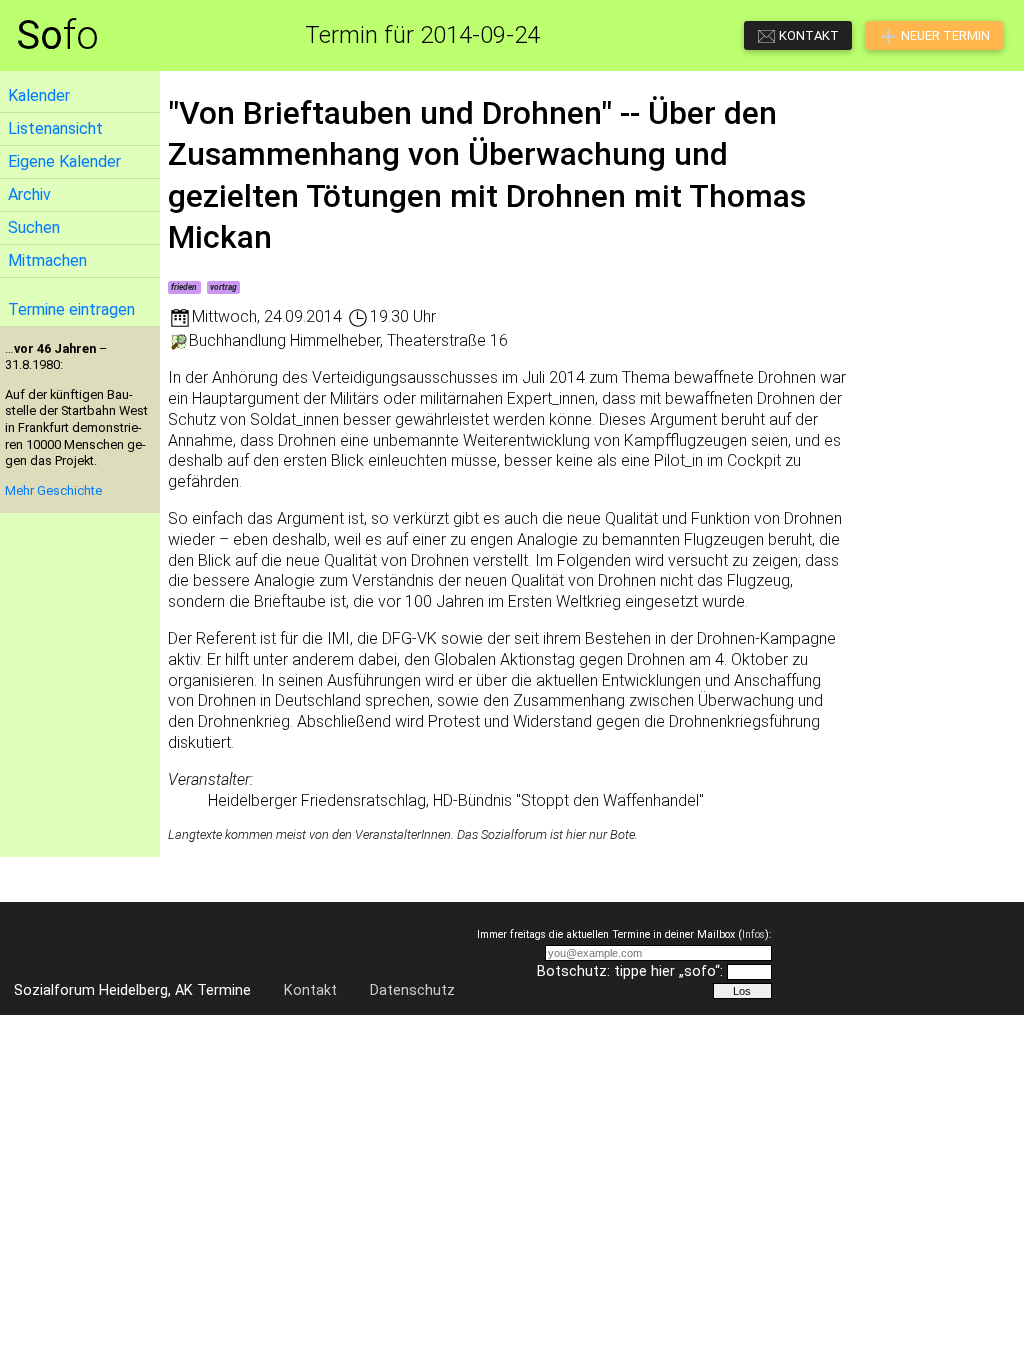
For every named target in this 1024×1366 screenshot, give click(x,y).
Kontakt (310, 990)
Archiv (29, 194)
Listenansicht (55, 128)
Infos (753, 934)
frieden (184, 287)
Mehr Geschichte (53, 490)
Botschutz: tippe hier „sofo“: (630, 971)
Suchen (34, 227)
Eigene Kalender (64, 161)
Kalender (39, 95)
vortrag (223, 287)
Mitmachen (47, 260)
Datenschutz (412, 990)
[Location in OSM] (178, 340)
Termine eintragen (71, 309)
